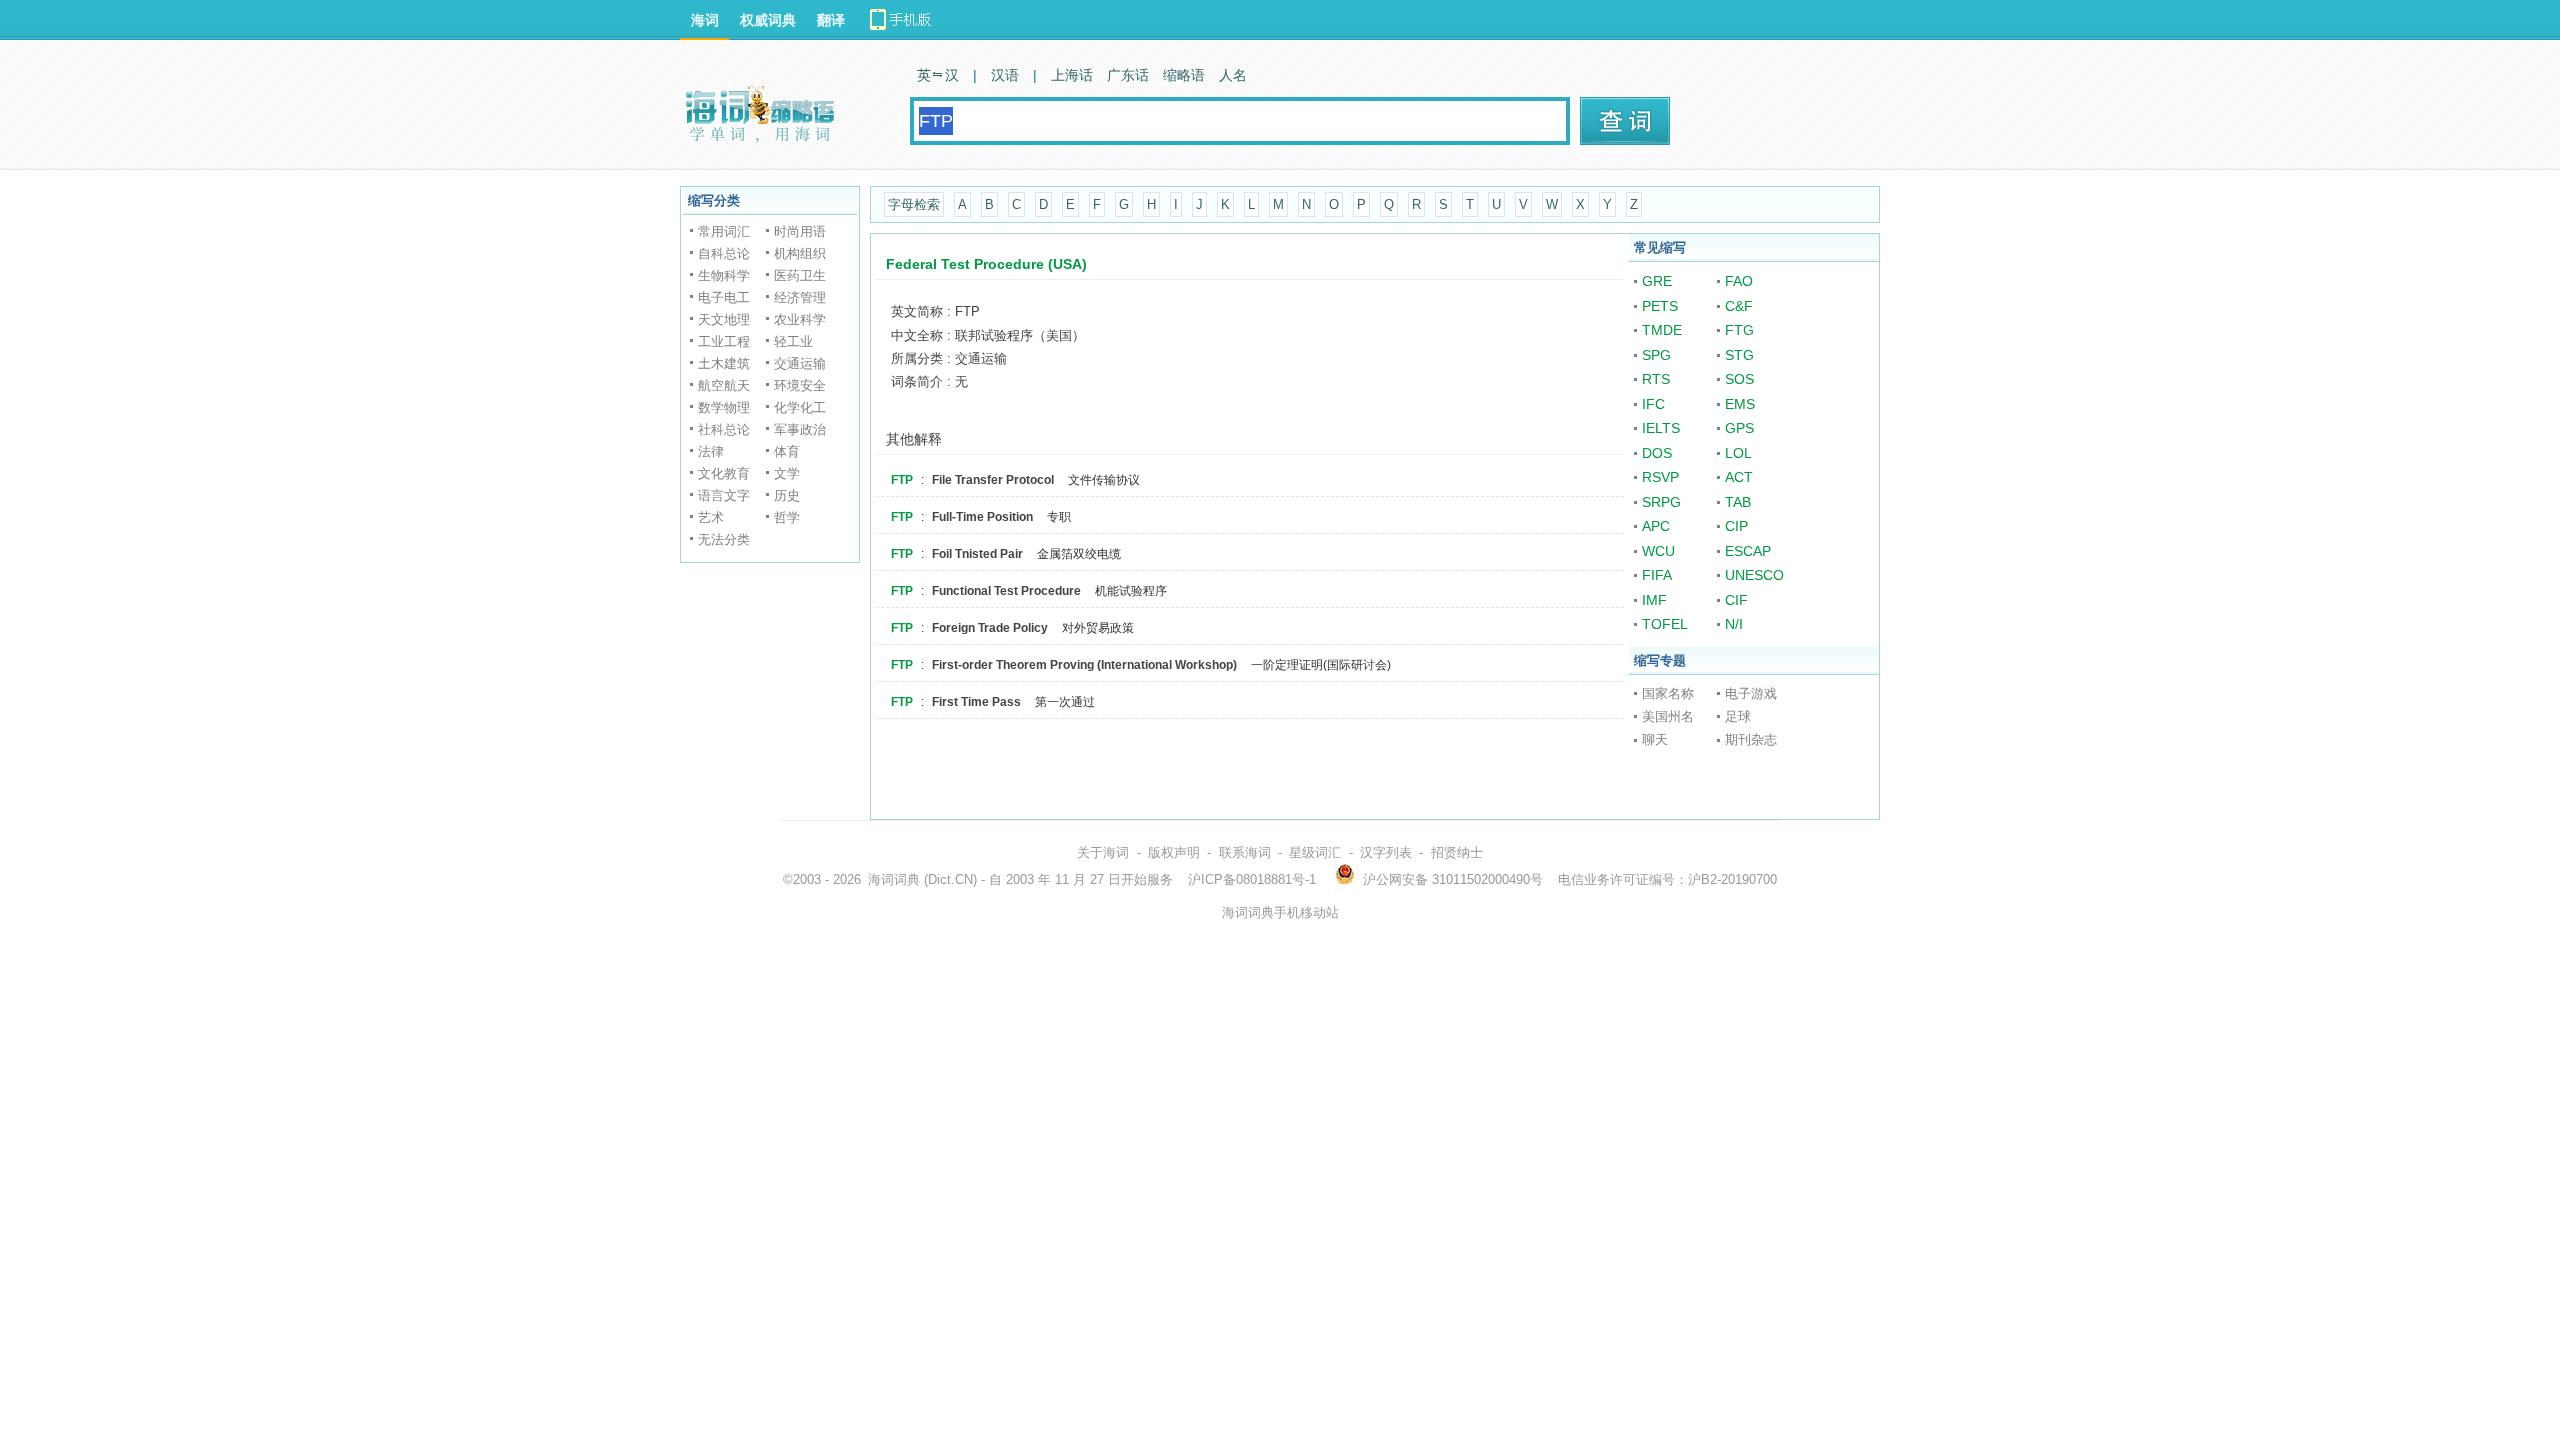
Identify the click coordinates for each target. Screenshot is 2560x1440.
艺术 (711, 517)
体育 (787, 451)
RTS (1656, 379)
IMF (1654, 600)
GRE (1657, 281)
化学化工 (800, 407)
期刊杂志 (1751, 739)
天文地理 (724, 319)
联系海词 (1245, 852)
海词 (705, 20)
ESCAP (1748, 551)
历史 (787, 495)
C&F (1739, 306)
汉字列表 (1386, 852)
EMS (1740, 404)
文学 (787, 473)
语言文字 (724, 495)
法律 (711, 451)
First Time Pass (976, 702)
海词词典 (894, 879)
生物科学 (724, 275)
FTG (1739, 330)
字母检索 (914, 204)
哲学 (787, 517)
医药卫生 (800, 275)
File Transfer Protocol (993, 480)
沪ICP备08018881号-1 (1252, 879)
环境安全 (800, 385)
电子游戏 (1751, 693)
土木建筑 (724, 363)
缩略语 (1184, 75)
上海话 (1072, 75)
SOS (1739, 379)
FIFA (1657, 575)
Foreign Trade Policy (990, 628)
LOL (1738, 453)
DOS (1657, 453)
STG (1739, 355)
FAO (1739, 281)
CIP (1736, 526)
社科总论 (724, 429)
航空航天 (724, 385)
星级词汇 (1315, 852)
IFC (1653, 404)
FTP (902, 480)
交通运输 (800, 363)
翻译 (831, 20)
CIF (1736, 600)
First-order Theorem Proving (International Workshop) (1084, 665)
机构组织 (800, 253)
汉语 (1005, 75)
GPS (1739, 428)
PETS (1660, 306)
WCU (1658, 551)
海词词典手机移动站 (1280, 912)
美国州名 (1668, 716)
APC (1656, 526)
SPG (1656, 355)
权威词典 (768, 20)
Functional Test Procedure (1006, 591)
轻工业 (793, 341)
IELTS (1661, 428)
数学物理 (724, 407)
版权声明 (1174, 852)
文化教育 (724, 473)
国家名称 (1668, 693)
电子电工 (724, 297)
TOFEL (1665, 624)
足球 (1738, 716)
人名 (1233, 75)
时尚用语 (800, 231)
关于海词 (1103, 852)
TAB (1738, 502)
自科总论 (724, 253)
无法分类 (724, 539)
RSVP (1660, 477)
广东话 (1128, 75)
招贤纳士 (1457, 852)
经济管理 (800, 297)
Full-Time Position (982, 517)
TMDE (1662, 330)
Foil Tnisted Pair (977, 554)
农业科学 (800, 319)
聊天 (1655, 739)
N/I (1734, 624)
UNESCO (1754, 575)
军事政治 (800, 429)
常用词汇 (724, 231)
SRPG (1661, 502)
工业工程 (724, 341)
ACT (1739, 477)
